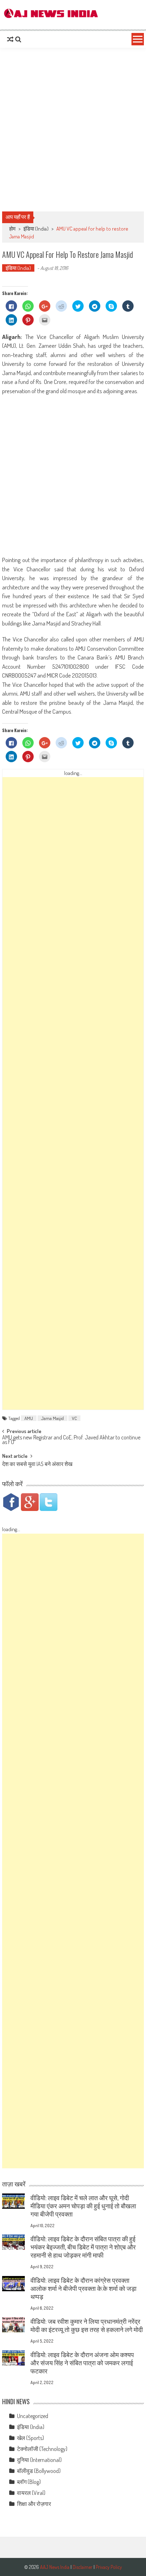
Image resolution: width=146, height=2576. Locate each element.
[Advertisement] (73, 130)
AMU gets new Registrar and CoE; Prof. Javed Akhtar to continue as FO (71, 1440)
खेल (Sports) (30, 2438)
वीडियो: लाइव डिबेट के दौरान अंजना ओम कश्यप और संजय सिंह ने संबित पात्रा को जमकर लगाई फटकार (82, 2363)
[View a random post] (10, 39)
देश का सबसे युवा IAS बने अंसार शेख (37, 1465)
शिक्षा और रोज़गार (34, 2504)
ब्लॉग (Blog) (29, 2482)
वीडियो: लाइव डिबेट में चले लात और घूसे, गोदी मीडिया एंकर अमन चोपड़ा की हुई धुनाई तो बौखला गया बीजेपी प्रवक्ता (83, 2206)
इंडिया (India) (36, 229)
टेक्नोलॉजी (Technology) (42, 2449)
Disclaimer (83, 2567)
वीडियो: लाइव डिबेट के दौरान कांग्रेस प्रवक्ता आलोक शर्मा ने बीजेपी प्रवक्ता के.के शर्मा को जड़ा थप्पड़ (83, 2288)
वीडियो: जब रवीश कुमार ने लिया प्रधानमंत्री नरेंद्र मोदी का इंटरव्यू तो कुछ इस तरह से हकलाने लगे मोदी (87, 2325)
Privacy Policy (109, 2567)
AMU (29, 1418)
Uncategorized (33, 2416)
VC (74, 1418)
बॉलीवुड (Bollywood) (39, 2471)
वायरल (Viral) (31, 2493)
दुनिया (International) (39, 2460)
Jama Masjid (52, 1418)
